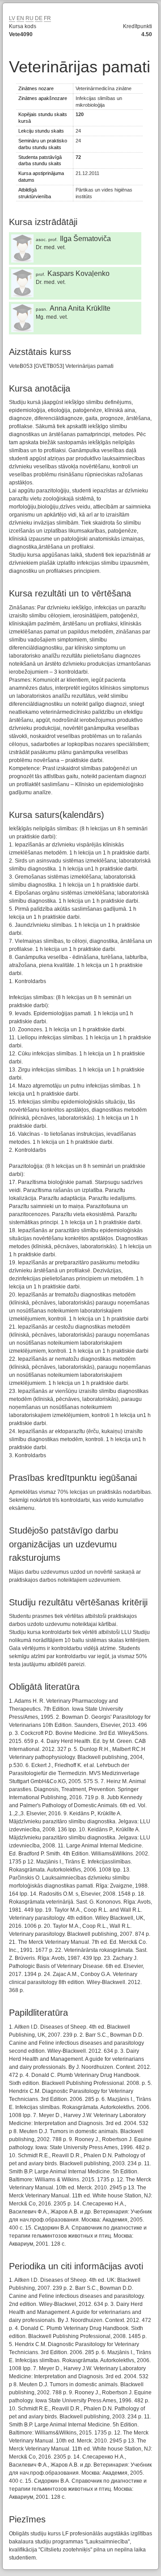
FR (47, 18)
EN (20, 18)
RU (30, 18)
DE (39, 18)
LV (12, 18)
